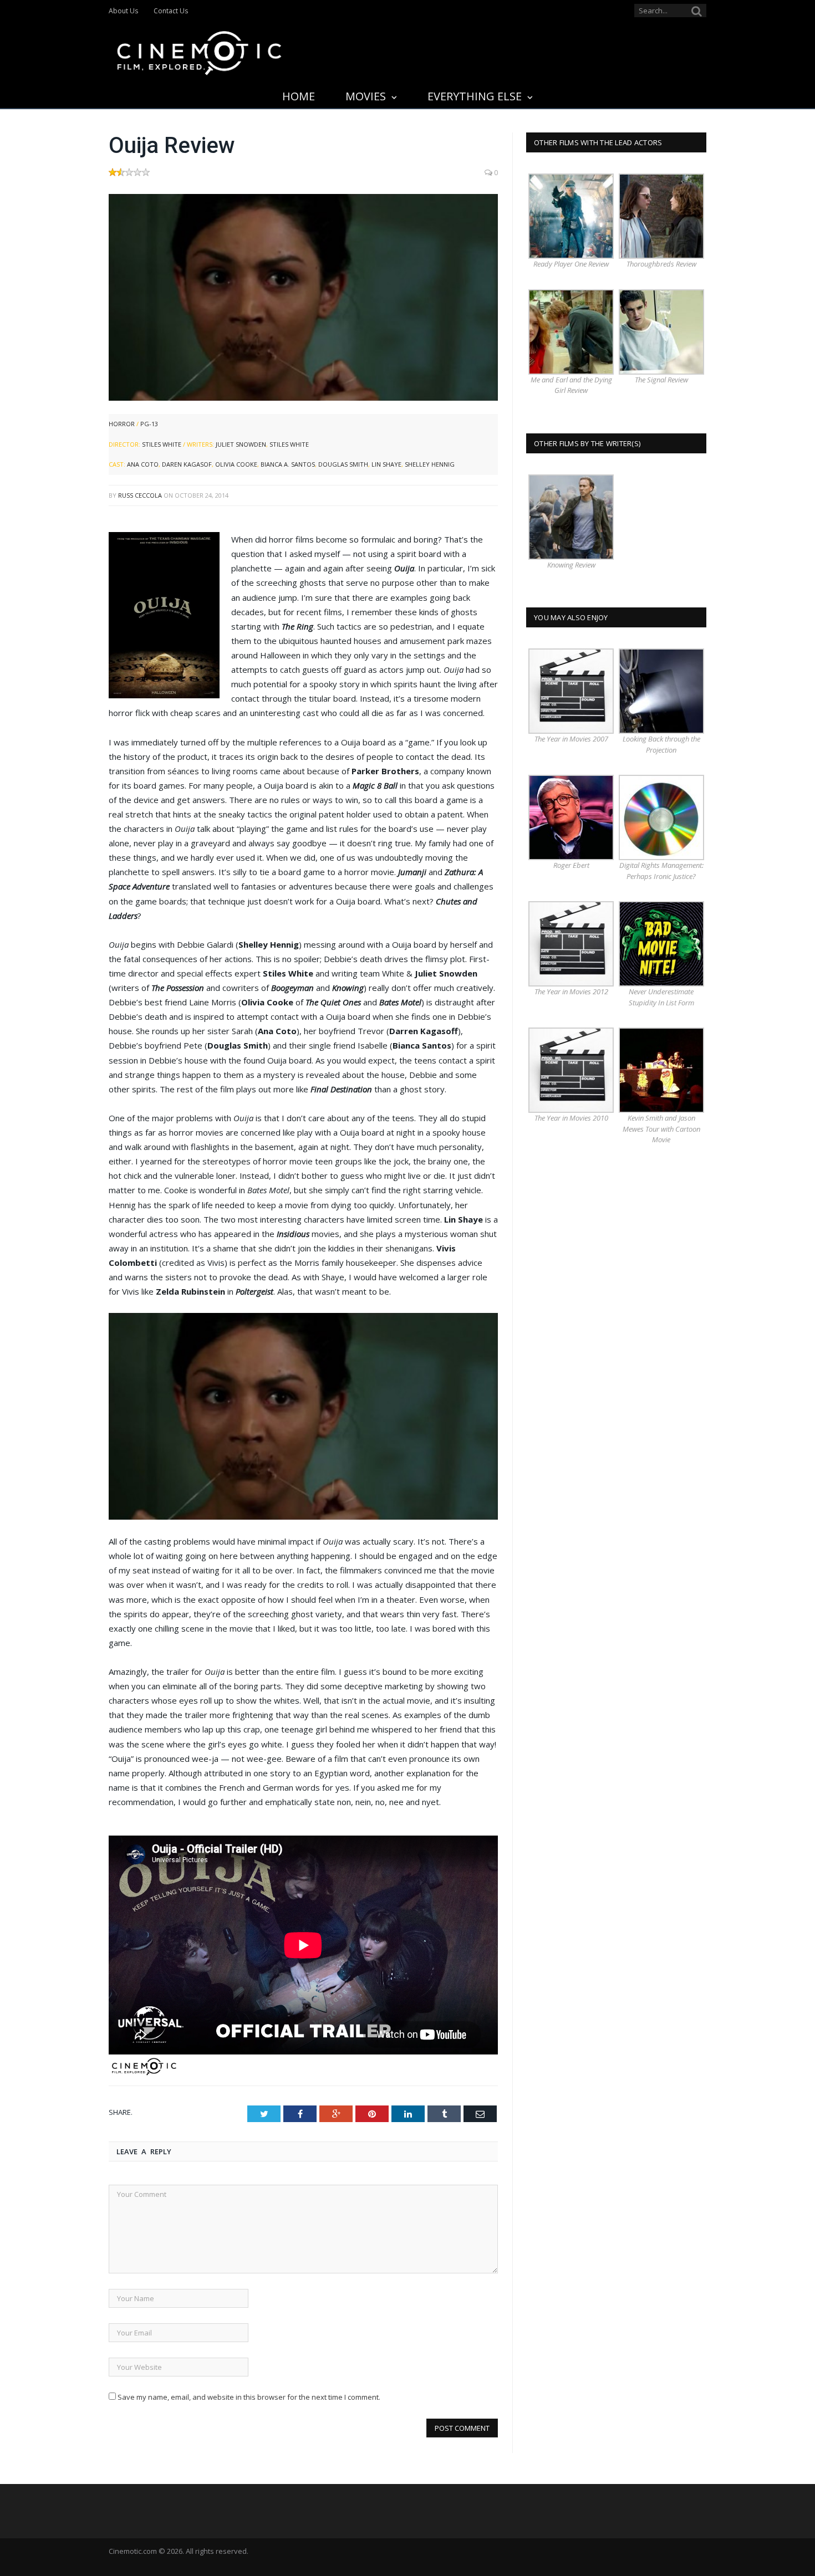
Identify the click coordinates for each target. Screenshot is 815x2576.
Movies (366, 96)
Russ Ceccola (140, 495)
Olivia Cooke (236, 464)
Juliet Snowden (241, 444)
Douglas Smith (343, 464)
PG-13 (149, 424)
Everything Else (475, 96)
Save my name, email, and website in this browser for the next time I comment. (249, 2397)
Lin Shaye (386, 464)
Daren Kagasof (187, 464)
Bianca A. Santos (288, 464)
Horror (122, 424)
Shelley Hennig (430, 464)
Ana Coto (143, 464)
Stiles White (162, 444)
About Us (123, 11)
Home (299, 96)
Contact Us (171, 11)
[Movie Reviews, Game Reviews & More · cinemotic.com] (199, 51)
